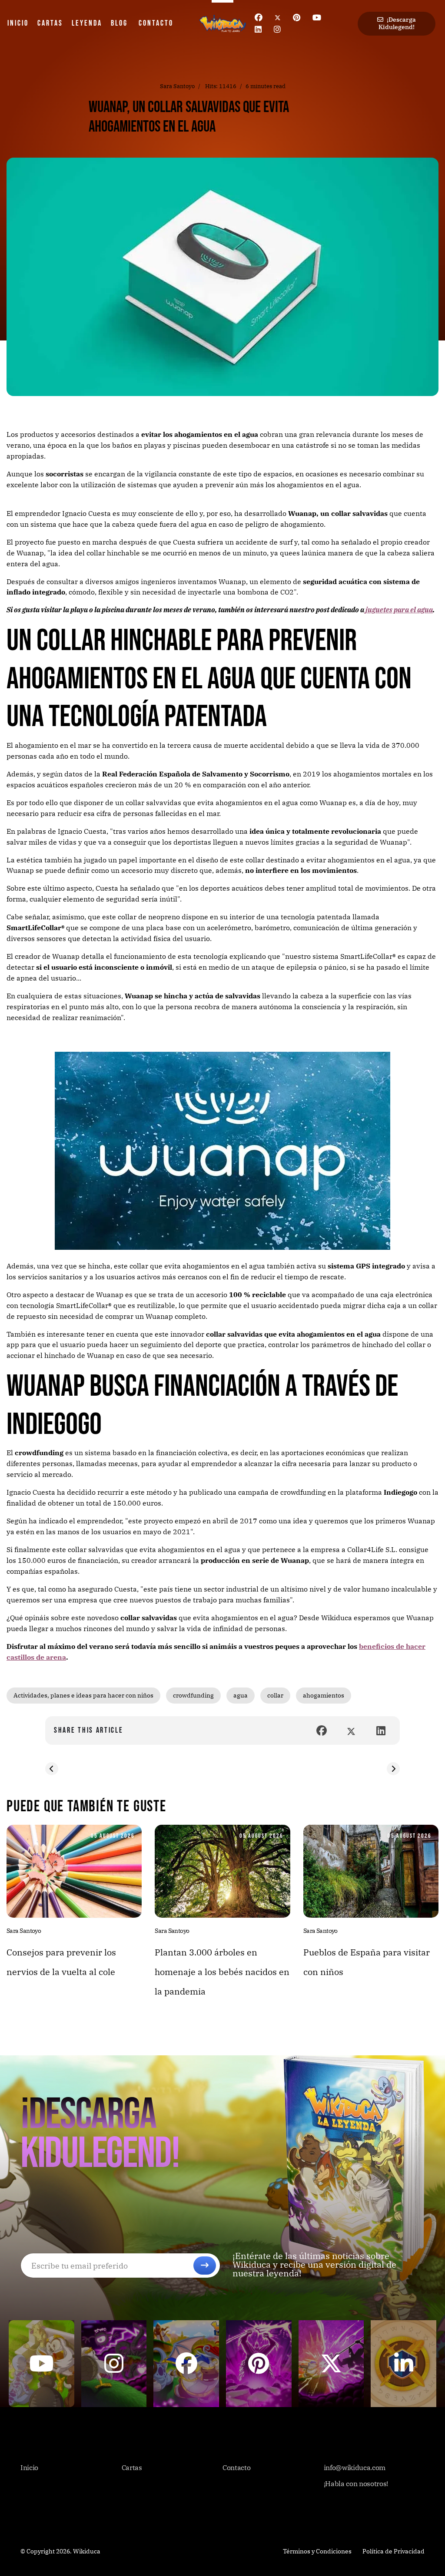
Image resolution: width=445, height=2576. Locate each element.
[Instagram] (277, 29)
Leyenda (87, 23)
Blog (119, 23)
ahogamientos (324, 1695)
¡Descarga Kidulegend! (397, 23)
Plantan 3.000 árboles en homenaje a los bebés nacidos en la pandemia (222, 1972)
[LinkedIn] (381, 1731)
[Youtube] (317, 18)
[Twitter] (278, 18)
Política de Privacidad (394, 2551)
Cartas (50, 23)
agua (241, 1695)
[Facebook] (259, 18)
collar (275, 1695)
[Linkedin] (258, 29)
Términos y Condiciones (317, 2551)
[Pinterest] (297, 18)
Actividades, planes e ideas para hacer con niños (83, 1695)
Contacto (156, 23)
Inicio (18, 23)
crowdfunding (193, 1695)
